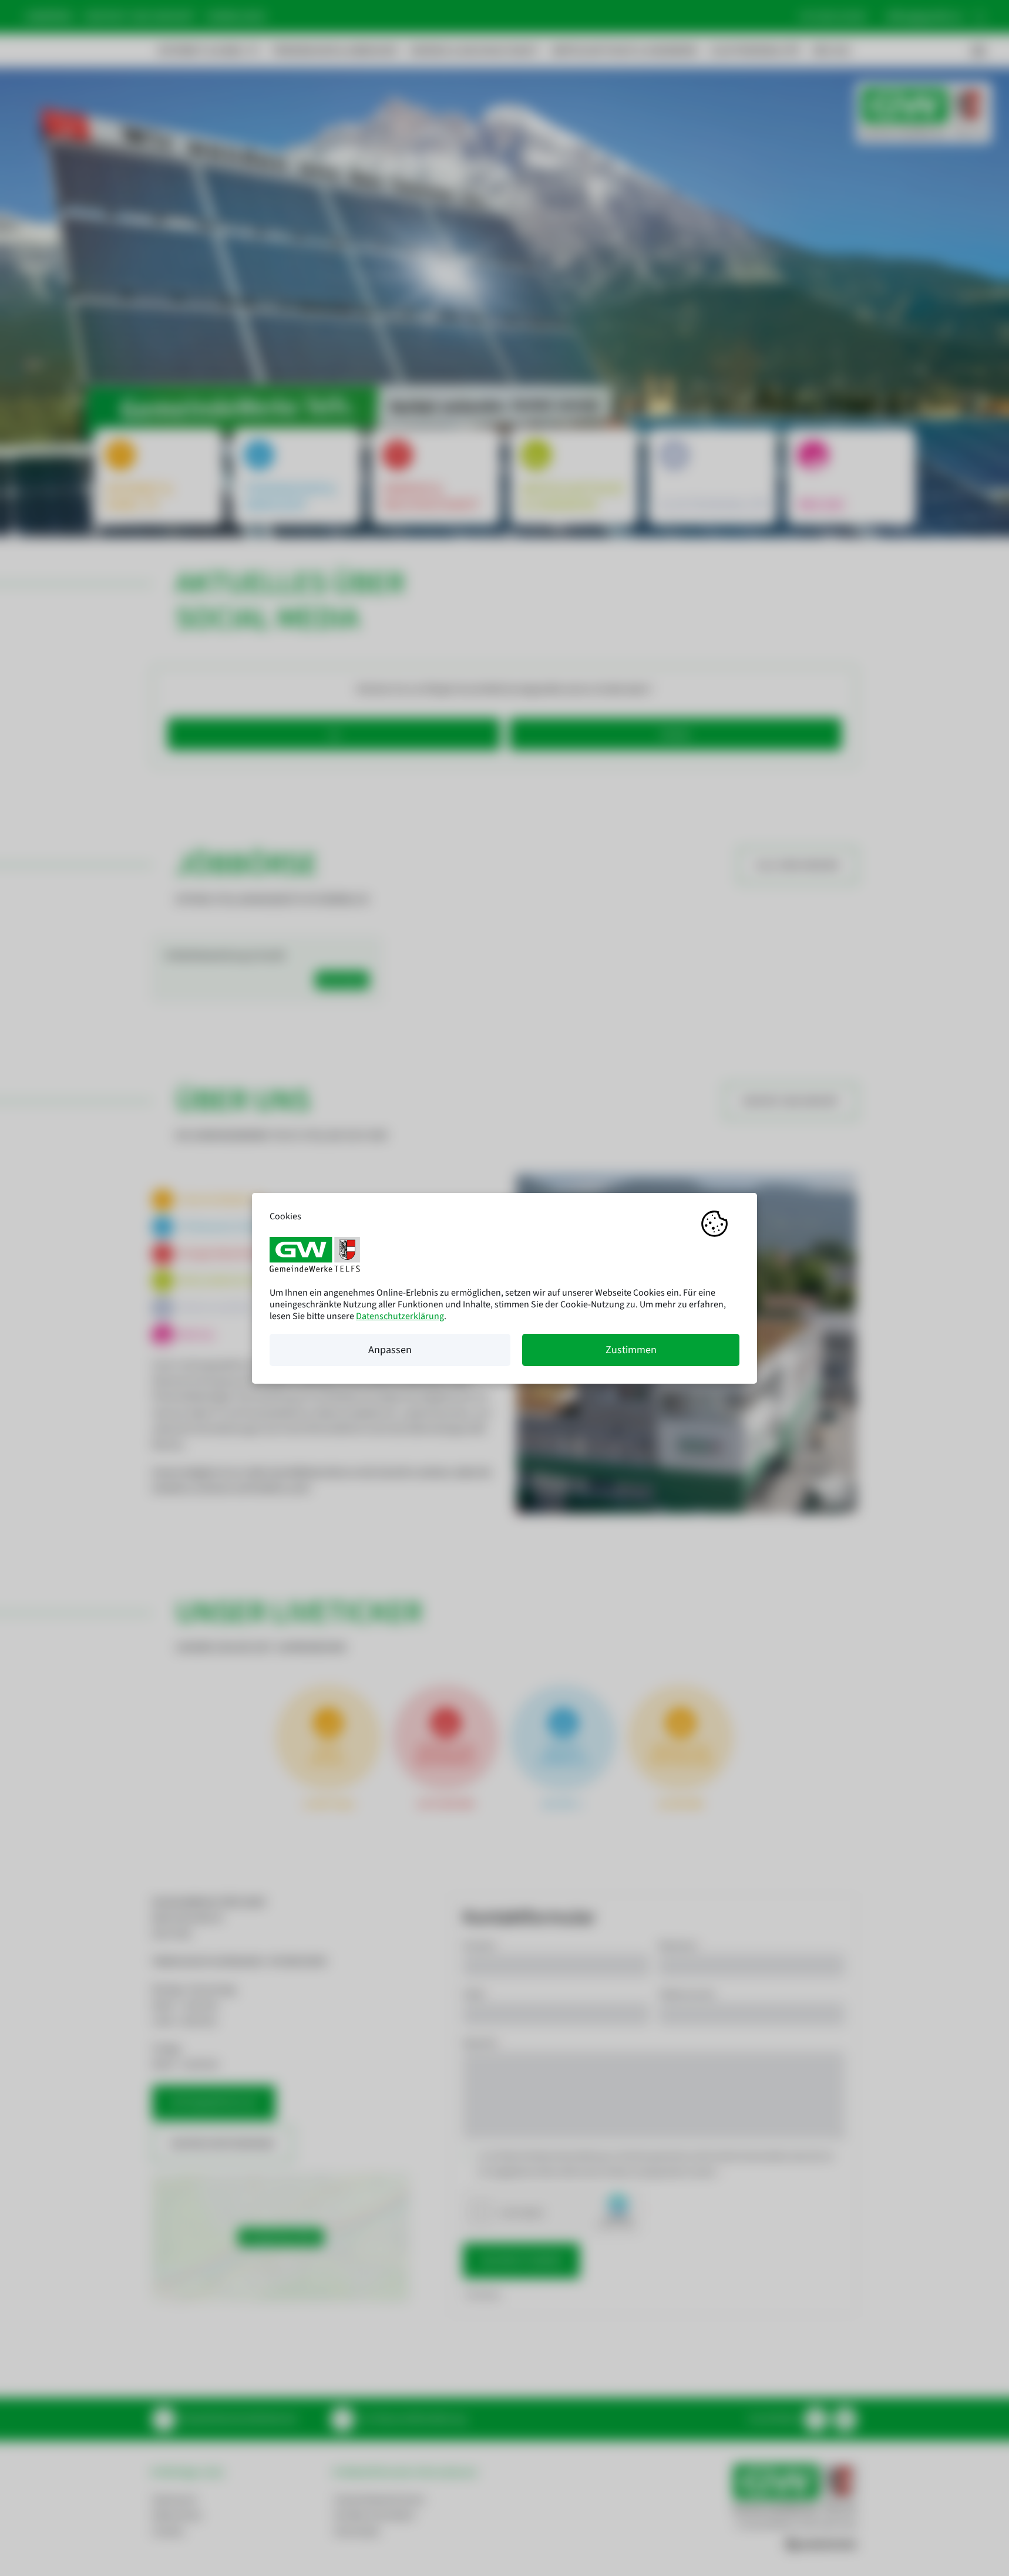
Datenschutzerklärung (400, 1316)
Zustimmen (631, 1350)
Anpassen (390, 1350)
